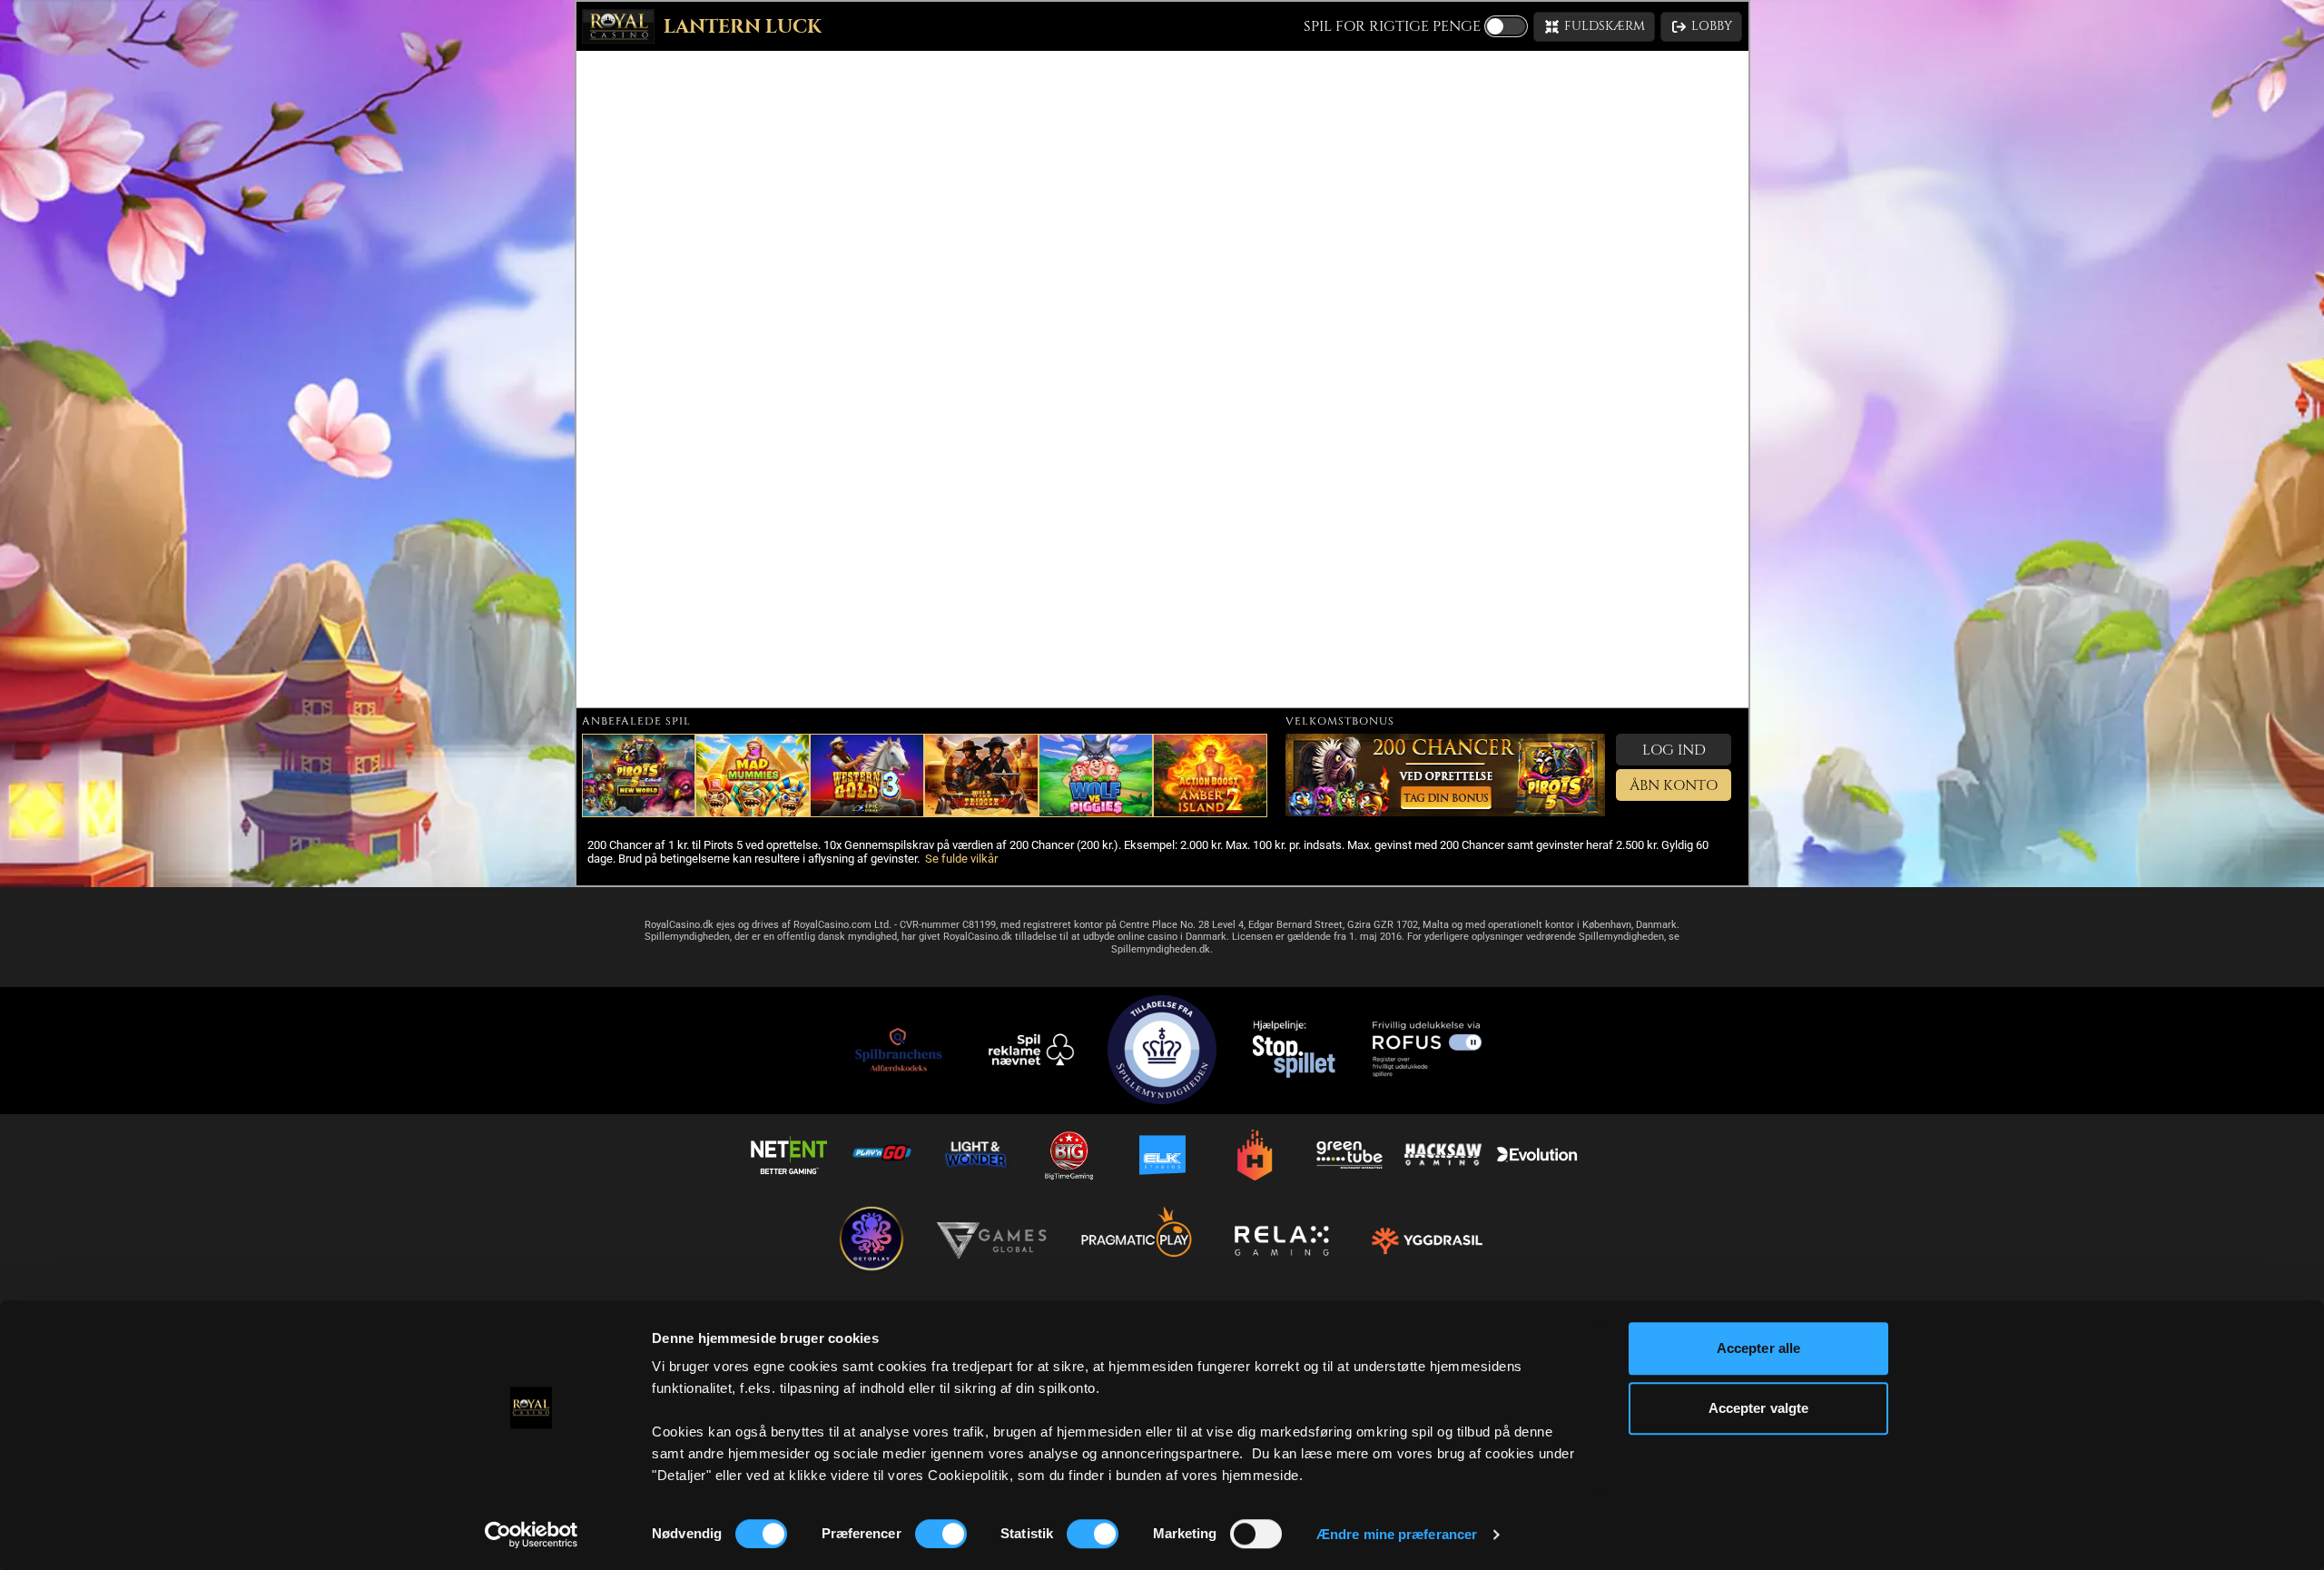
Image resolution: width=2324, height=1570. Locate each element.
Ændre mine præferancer (1397, 1534)
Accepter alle (1758, 1348)
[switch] (941, 1534)
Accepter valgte (1759, 1408)
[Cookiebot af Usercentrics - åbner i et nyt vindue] (532, 1535)
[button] (1594, 27)
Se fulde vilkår (961, 859)
